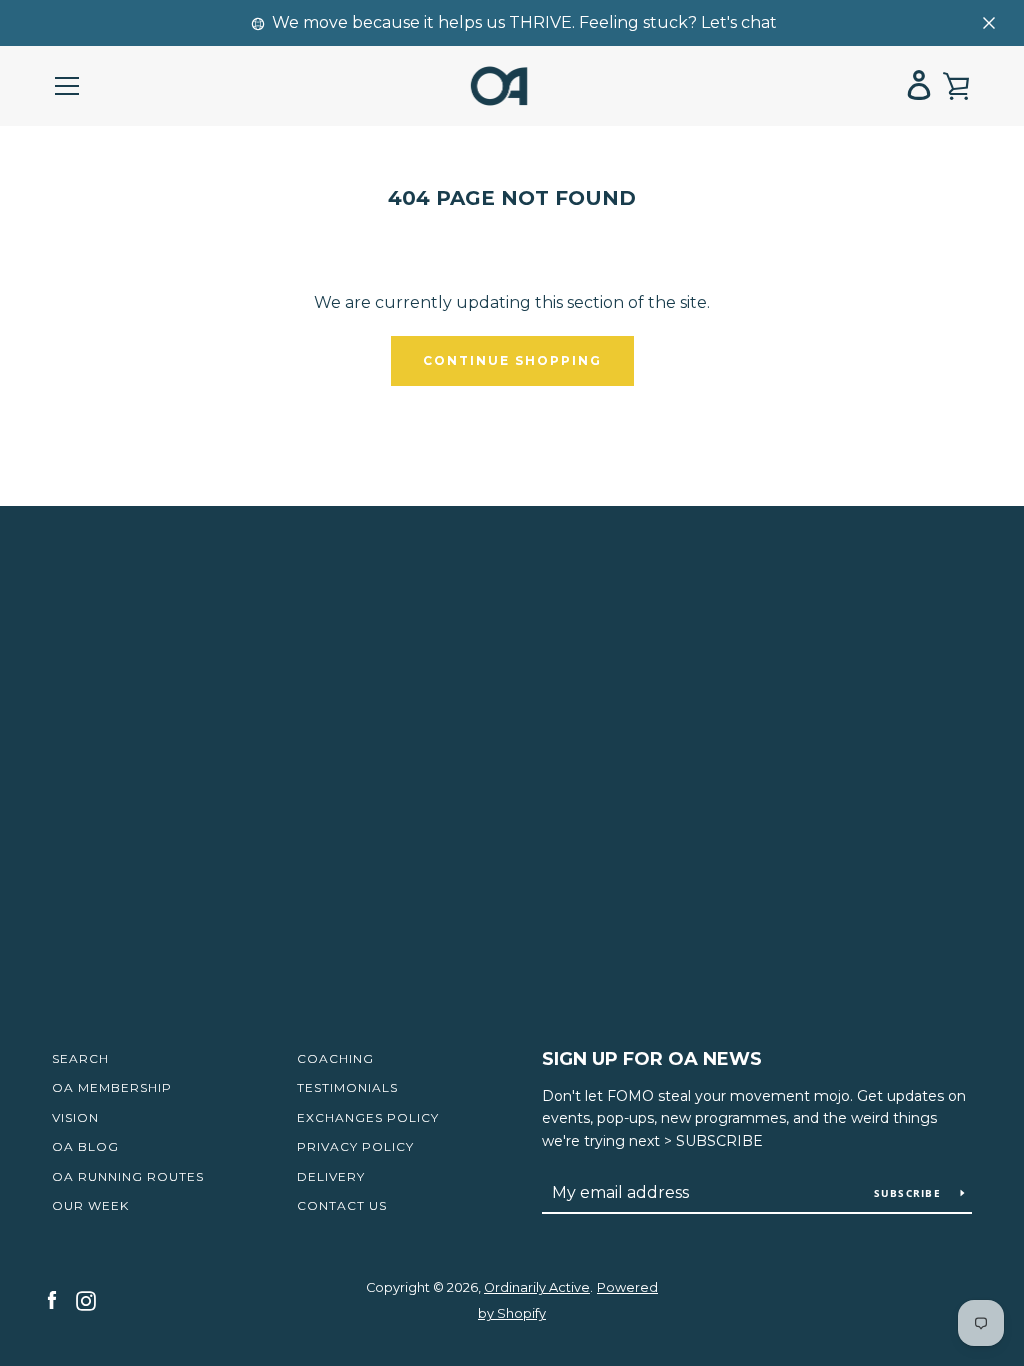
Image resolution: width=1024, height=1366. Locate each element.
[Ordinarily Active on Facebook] (52, 1299)
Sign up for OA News (652, 1059)
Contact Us (342, 1205)
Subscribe (910, 1193)
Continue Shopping (512, 360)
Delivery (331, 1176)
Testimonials (347, 1087)
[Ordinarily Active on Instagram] (86, 1299)
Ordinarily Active (537, 1287)
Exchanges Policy (368, 1117)
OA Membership (112, 1087)
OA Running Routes (128, 1176)
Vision (75, 1117)
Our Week (90, 1205)
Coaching (335, 1058)
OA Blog (85, 1146)
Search (80, 1058)
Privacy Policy (355, 1146)
